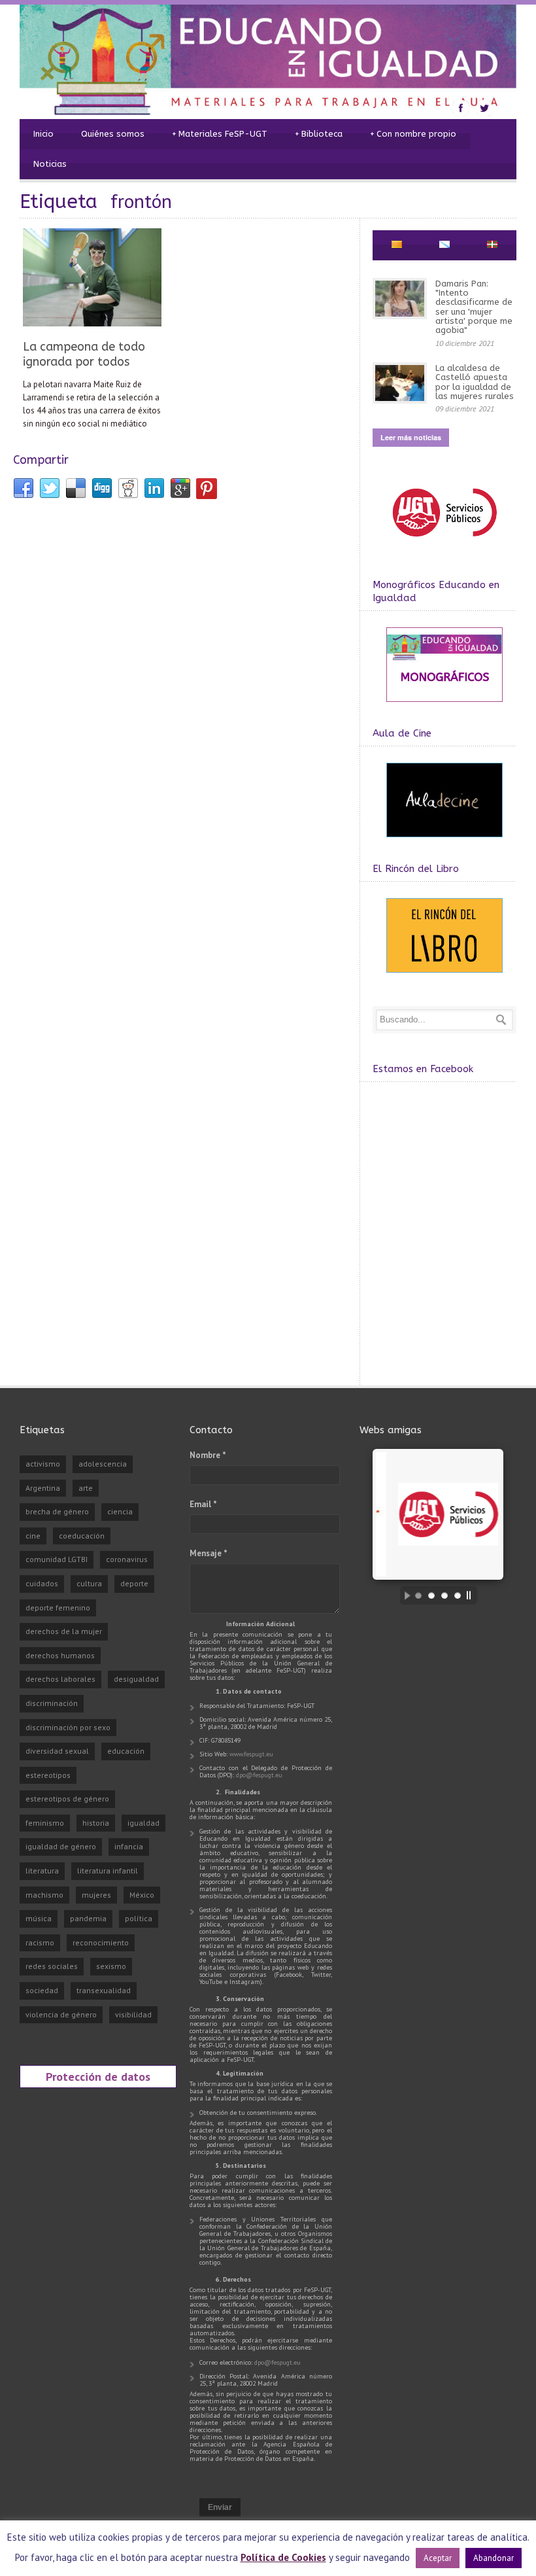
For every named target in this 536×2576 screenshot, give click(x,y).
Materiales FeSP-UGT (220, 134)
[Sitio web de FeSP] (444, 543)
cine (33, 1536)
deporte (134, 1583)
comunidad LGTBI (57, 1559)
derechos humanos (60, 1655)
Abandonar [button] (494, 2558)
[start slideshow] (404, 1595)
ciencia (120, 1511)
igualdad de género (61, 1846)
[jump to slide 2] (431, 1595)
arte (86, 1488)
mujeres (96, 1895)
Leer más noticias (411, 437)
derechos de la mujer (64, 1631)
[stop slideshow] (472, 1595)
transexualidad (104, 1990)
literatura (42, 1871)
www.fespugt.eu (251, 1754)
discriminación (52, 1703)
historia (96, 1823)
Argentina (43, 1488)
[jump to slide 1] (418, 1595)
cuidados (42, 1583)
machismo (44, 1895)
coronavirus (127, 1559)
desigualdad (136, 1679)
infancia (129, 1846)
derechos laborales (60, 1679)
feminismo (45, 1823)
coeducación (82, 1536)
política (139, 1918)
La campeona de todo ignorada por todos (84, 354)
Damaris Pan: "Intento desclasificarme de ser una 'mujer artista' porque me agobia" (474, 307)
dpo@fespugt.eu (259, 1775)
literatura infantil (108, 1871)
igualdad (143, 1823)
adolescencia (103, 1464)
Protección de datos (98, 2076)
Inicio (43, 134)
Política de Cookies (283, 2557)
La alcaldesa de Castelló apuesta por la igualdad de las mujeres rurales (475, 382)
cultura (89, 1583)
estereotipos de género (67, 1799)
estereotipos (48, 1775)
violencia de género (61, 2014)
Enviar (220, 2507)
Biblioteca (319, 134)
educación (126, 1751)
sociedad (42, 1990)
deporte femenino (58, 1608)
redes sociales (52, 1966)
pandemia (88, 1918)
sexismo (111, 1966)
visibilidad (133, 2014)
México (142, 1895)
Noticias (50, 164)
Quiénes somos (113, 134)
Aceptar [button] (438, 2558)
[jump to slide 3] (444, 1595)
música (39, 1918)
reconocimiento (101, 1942)
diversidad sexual (57, 1751)
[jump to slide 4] (458, 1595)
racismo (40, 1942)
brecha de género (57, 1511)
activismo (43, 1464)
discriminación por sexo (68, 1727)
